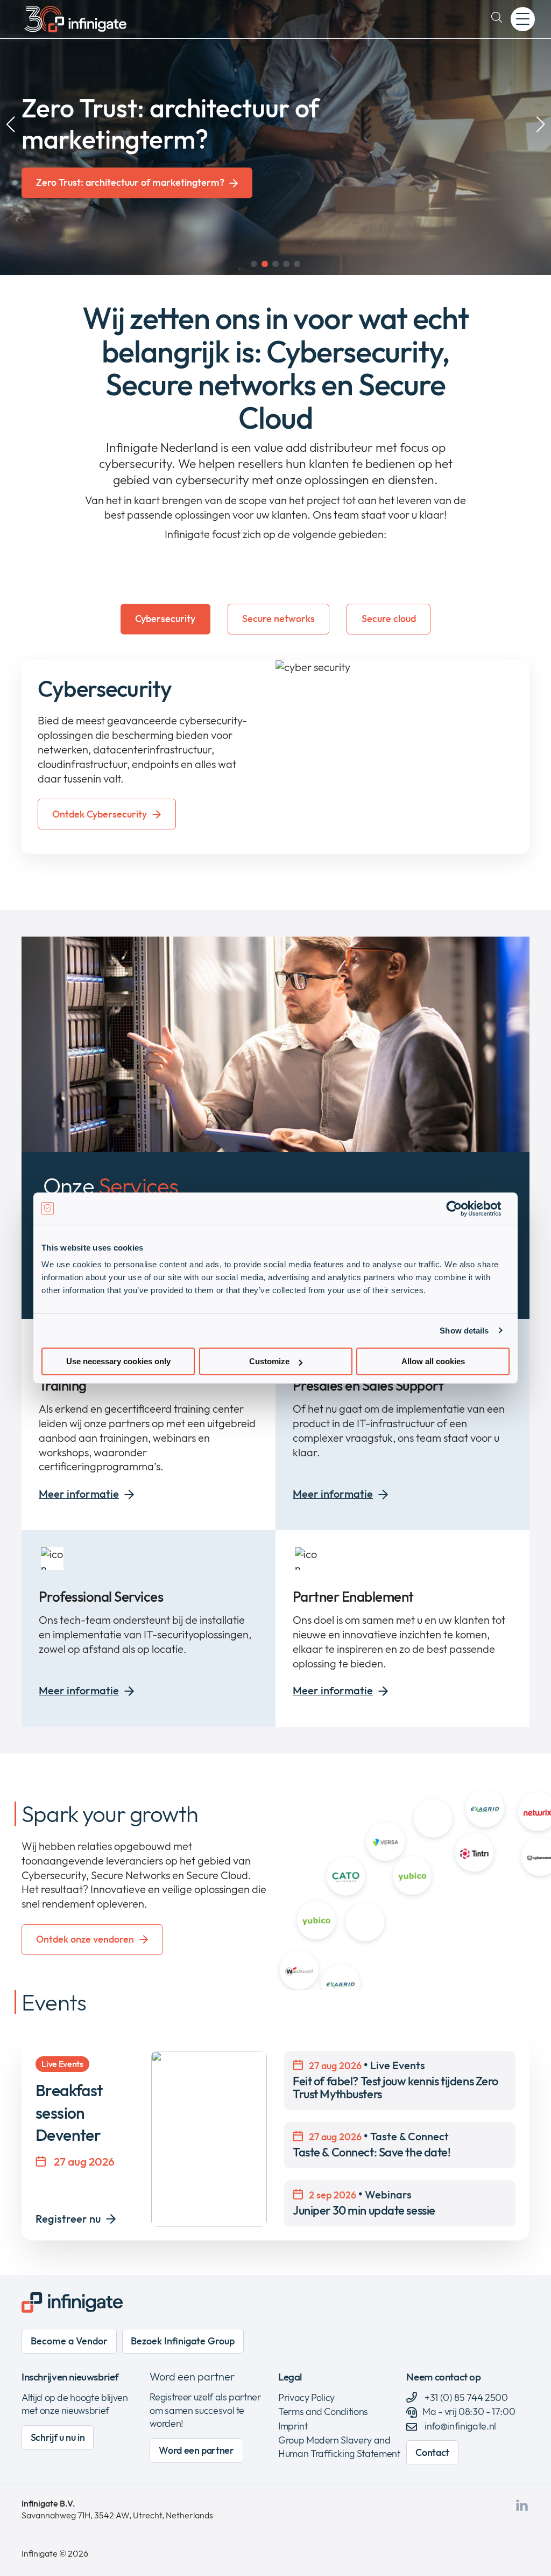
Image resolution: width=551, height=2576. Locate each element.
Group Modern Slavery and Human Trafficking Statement (339, 2447)
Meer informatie (79, 1494)
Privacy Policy (306, 2397)
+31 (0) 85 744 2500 (465, 2397)
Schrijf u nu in (58, 2437)
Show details (464, 1331)
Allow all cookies (433, 1361)
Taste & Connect (372, 2144)
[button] (254, 264)
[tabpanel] (275, 757)
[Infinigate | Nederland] (75, 19)
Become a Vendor (69, 2341)
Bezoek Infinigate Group (183, 2341)
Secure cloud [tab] (389, 619)
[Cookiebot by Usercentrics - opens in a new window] (462, 1209)
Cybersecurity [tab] (165, 619)
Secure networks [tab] (278, 619)
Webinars (364, 2202)
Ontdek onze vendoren (85, 1939)
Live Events (395, 2080)
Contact (432, 2452)
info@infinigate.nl (460, 2426)
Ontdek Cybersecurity (100, 814)
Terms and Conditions (323, 2411)
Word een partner (192, 2376)
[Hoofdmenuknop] (523, 19)
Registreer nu (68, 2219)
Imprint (293, 2426)
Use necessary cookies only (118, 1361)
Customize (269, 1361)
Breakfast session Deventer (69, 2113)
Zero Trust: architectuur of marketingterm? (130, 183)
